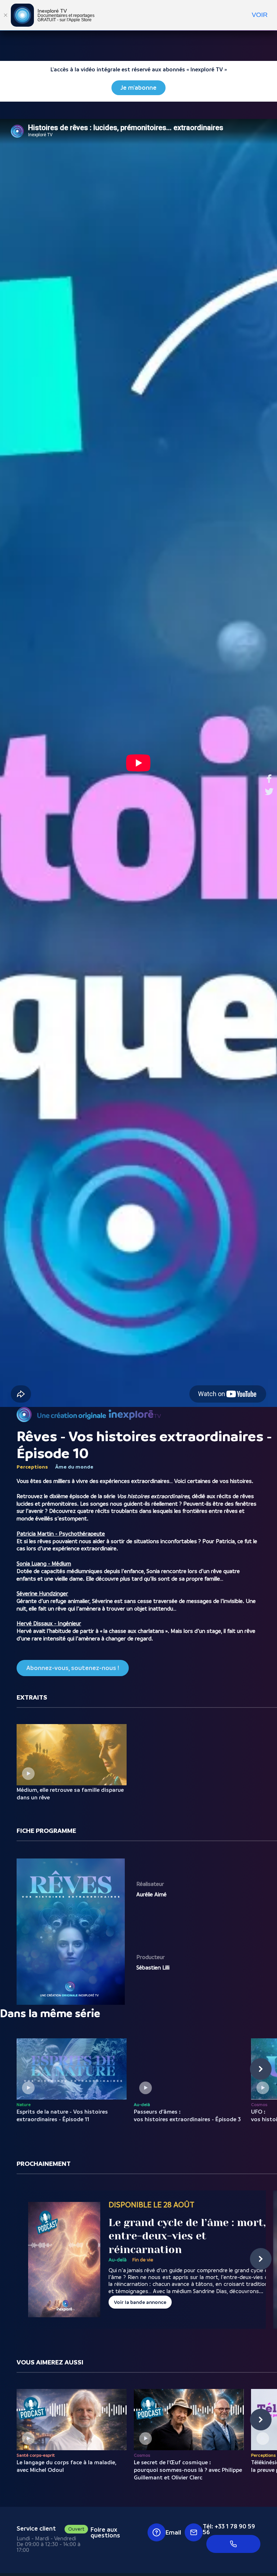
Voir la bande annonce (140, 2302)
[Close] (5, 15)
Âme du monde (74, 1467)
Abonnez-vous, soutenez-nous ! (73, 1668)
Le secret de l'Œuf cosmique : (188, 2470)
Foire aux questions (105, 2532)
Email (173, 2532)
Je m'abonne (138, 88)
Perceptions (32, 1467)
